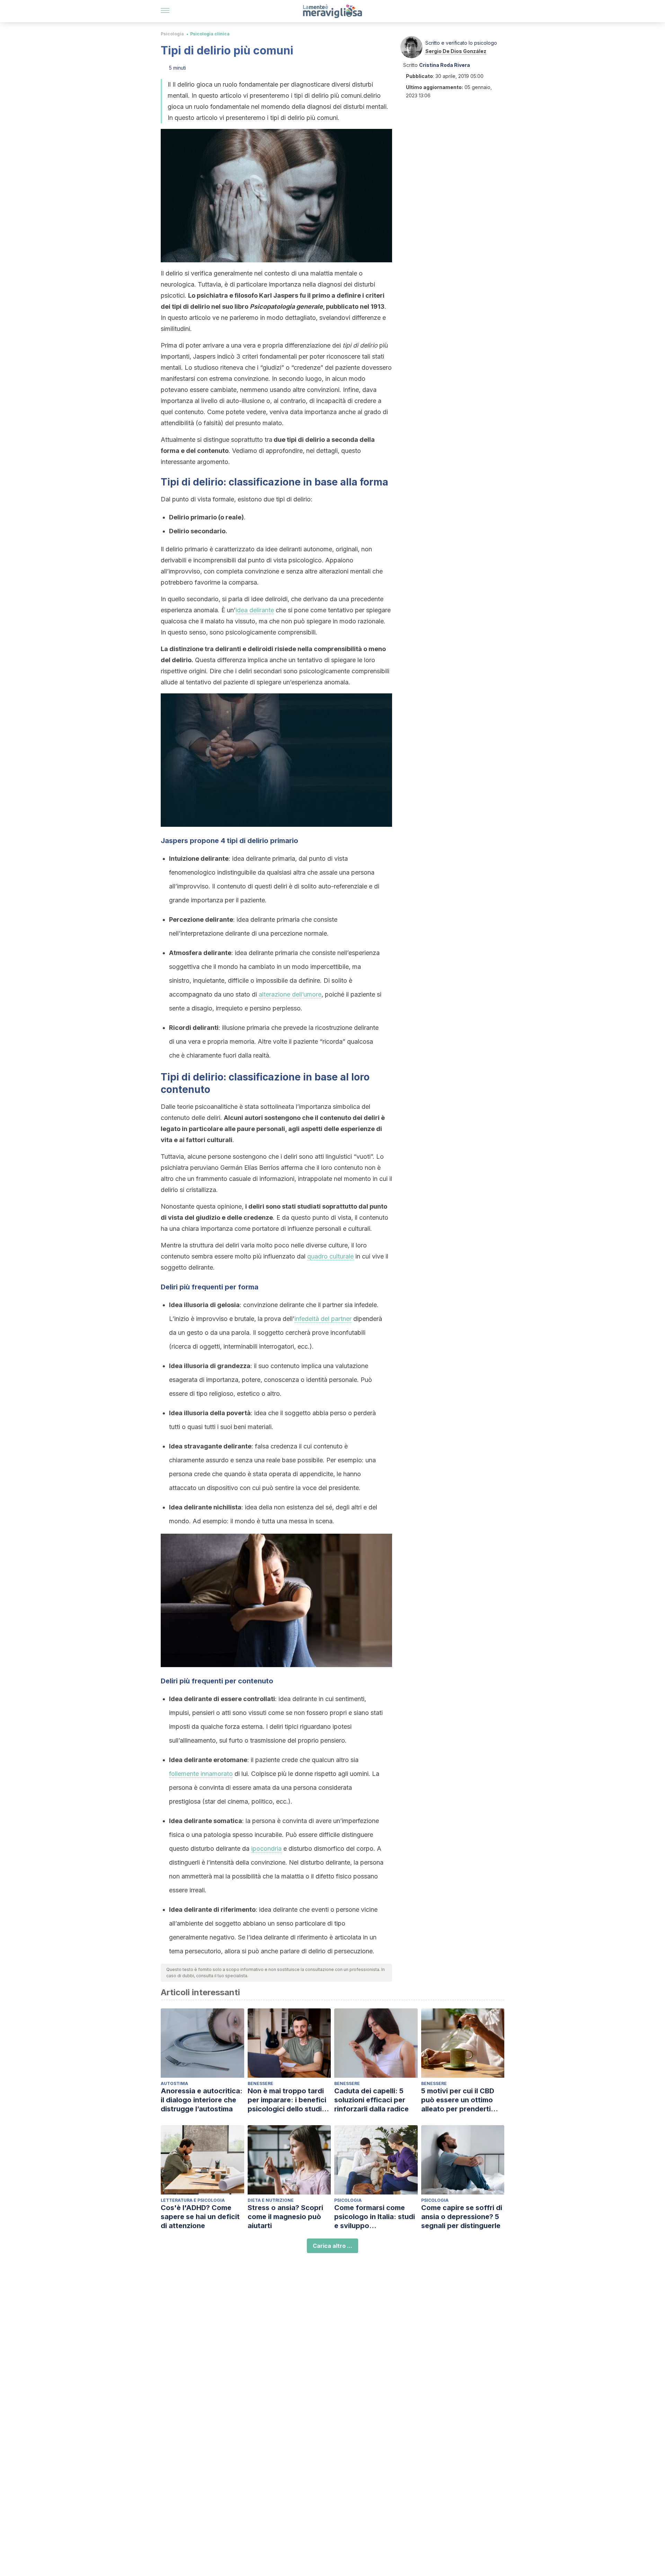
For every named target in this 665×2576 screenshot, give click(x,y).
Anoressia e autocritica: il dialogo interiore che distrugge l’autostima (202, 2100)
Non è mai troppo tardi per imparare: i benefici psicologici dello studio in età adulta (287, 2100)
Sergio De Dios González (456, 51)
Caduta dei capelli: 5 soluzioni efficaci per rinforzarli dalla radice (371, 2100)
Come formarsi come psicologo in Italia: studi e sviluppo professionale (375, 2217)
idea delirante (255, 610)
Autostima (174, 2083)
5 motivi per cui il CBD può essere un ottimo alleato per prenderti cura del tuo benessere (460, 2100)
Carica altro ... (332, 2246)
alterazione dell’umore (290, 994)
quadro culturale (330, 1256)
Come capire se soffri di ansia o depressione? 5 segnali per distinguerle (462, 2217)
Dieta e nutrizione (271, 2200)
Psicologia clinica (210, 34)
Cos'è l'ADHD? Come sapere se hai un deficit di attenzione (200, 2217)
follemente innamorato (201, 1774)
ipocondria (266, 1848)
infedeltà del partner (323, 1319)
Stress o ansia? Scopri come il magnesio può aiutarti (285, 2217)
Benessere (260, 2083)
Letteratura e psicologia (193, 2200)
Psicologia (172, 34)
